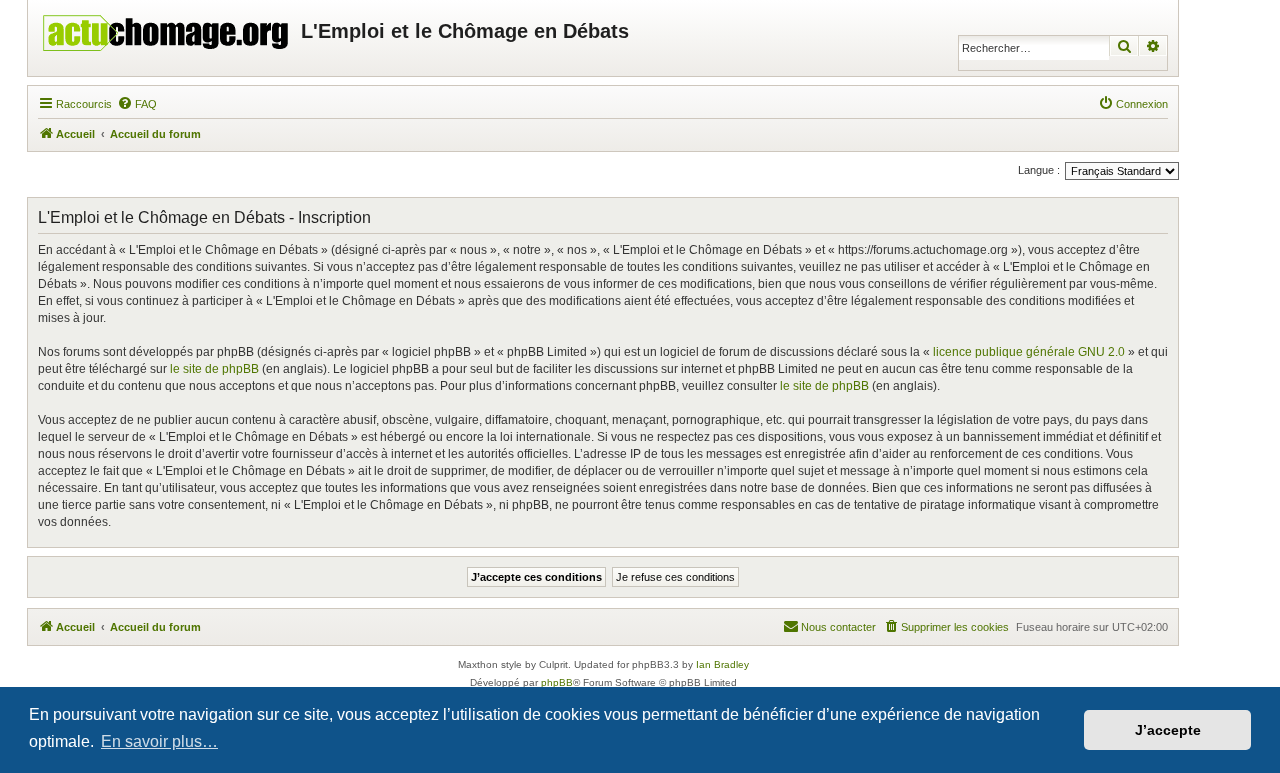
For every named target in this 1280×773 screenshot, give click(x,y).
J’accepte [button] (1168, 730)
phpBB (557, 682)
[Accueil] (167, 28)
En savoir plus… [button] (159, 741)
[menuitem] (137, 104)
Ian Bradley (722, 664)
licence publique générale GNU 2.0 (1029, 352)
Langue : (1039, 170)
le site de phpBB (214, 369)
